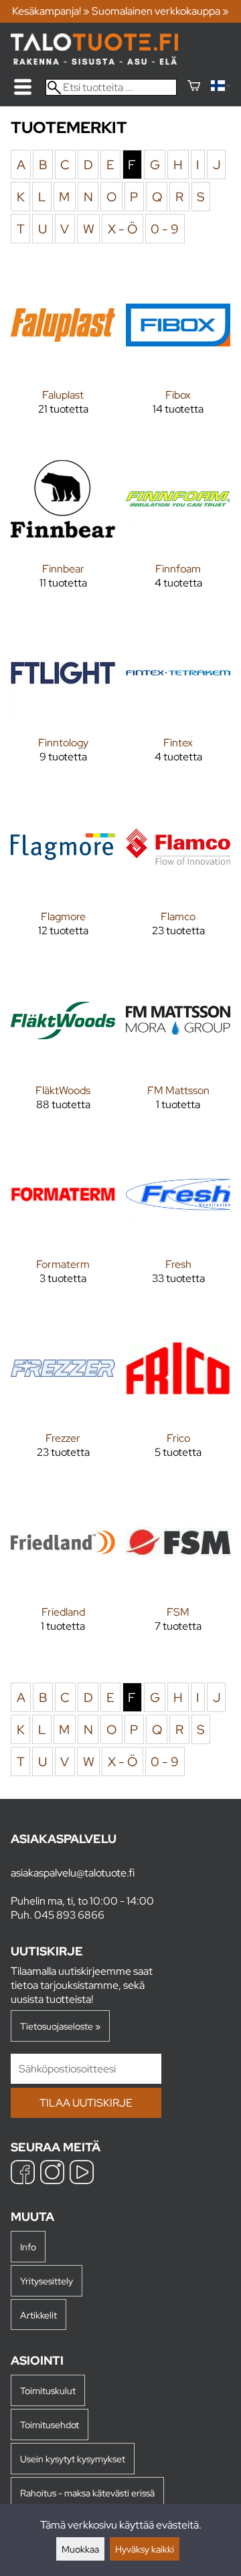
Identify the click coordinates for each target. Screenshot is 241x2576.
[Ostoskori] (194, 87)
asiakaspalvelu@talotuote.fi (73, 1873)
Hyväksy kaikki (145, 2549)
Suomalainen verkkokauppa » (160, 11)
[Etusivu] (94, 61)
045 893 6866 (69, 1915)
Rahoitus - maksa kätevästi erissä (87, 2493)
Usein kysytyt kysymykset (73, 2459)
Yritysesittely (47, 2281)
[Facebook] (23, 2174)
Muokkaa (80, 2549)
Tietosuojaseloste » (60, 2026)
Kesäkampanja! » (51, 11)
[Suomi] (221, 87)
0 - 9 (165, 229)
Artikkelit (38, 2315)
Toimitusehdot (50, 2425)
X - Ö (123, 229)
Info (28, 2247)
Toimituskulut (48, 2390)
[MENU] (23, 87)
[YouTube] (82, 2174)
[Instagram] (52, 2174)
